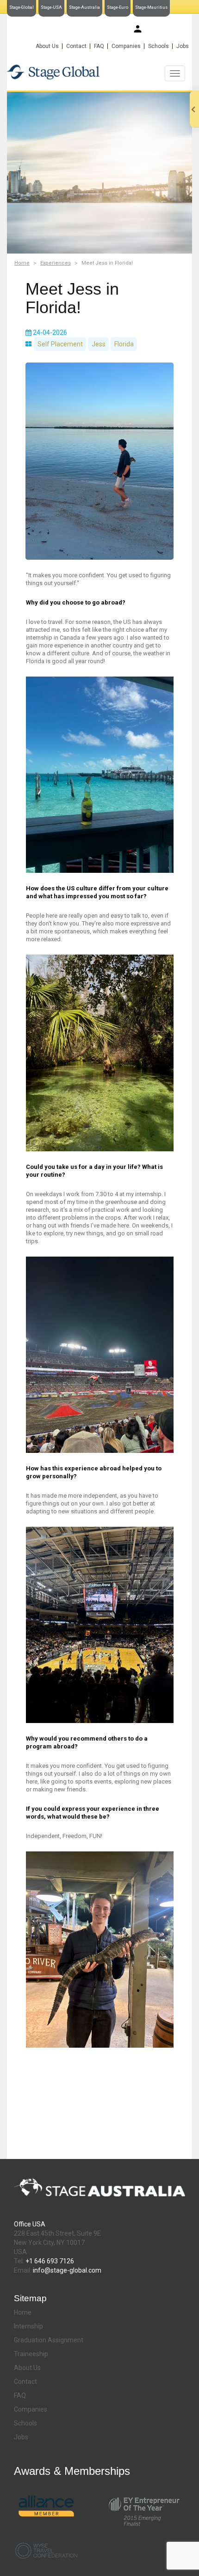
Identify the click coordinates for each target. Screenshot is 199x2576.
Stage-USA (51, 7)
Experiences (56, 263)
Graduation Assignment (49, 2340)
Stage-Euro (118, 7)
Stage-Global (22, 7)
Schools (159, 46)
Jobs (183, 46)
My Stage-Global (166, 30)
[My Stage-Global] (138, 29)
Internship (28, 2326)
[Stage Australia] (99, 72)
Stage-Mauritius (151, 7)
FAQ (99, 46)
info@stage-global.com (67, 2270)
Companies (126, 46)
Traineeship (31, 2354)
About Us (47, 46)
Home (22, 263)
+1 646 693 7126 (50, 2261)
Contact (76, 46)
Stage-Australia (84, 7)
